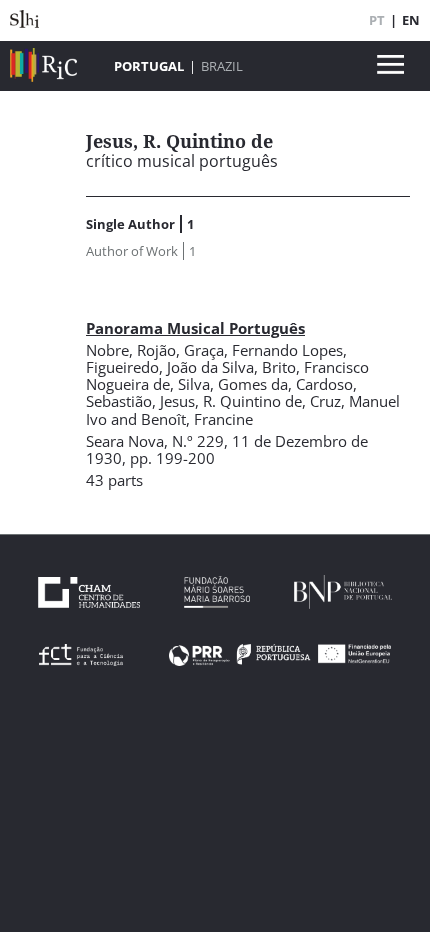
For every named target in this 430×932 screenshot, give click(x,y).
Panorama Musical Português (195, 328)
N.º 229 (198, 441)
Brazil (222, 66)
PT (377, 20)
